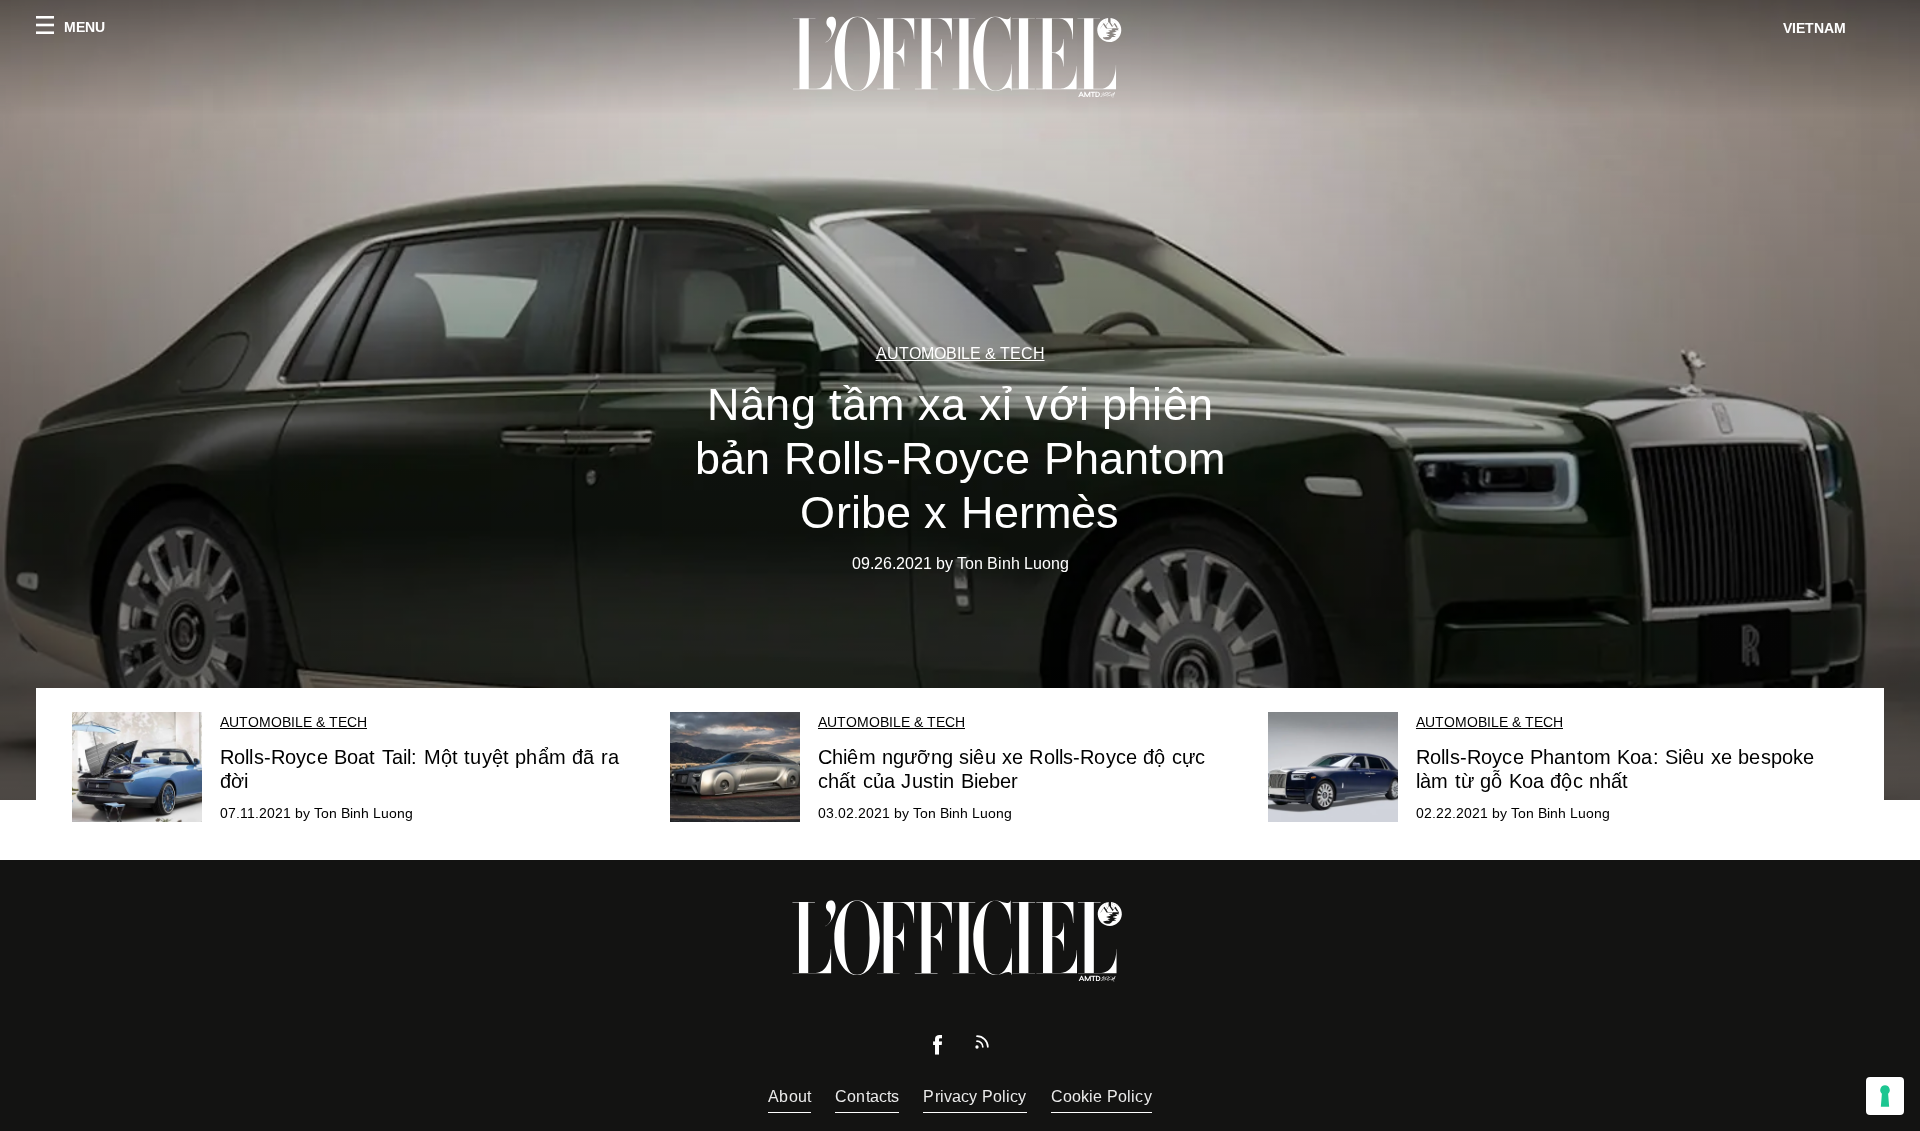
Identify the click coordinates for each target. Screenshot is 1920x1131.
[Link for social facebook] (938, 1049)
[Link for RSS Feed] (982, 1046)
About (789, 1096)
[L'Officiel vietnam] (960, 57)
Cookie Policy (1101, 1096)
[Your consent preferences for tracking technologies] (1885, 1096)
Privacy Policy (974, 1096)
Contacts (867, 1096)
